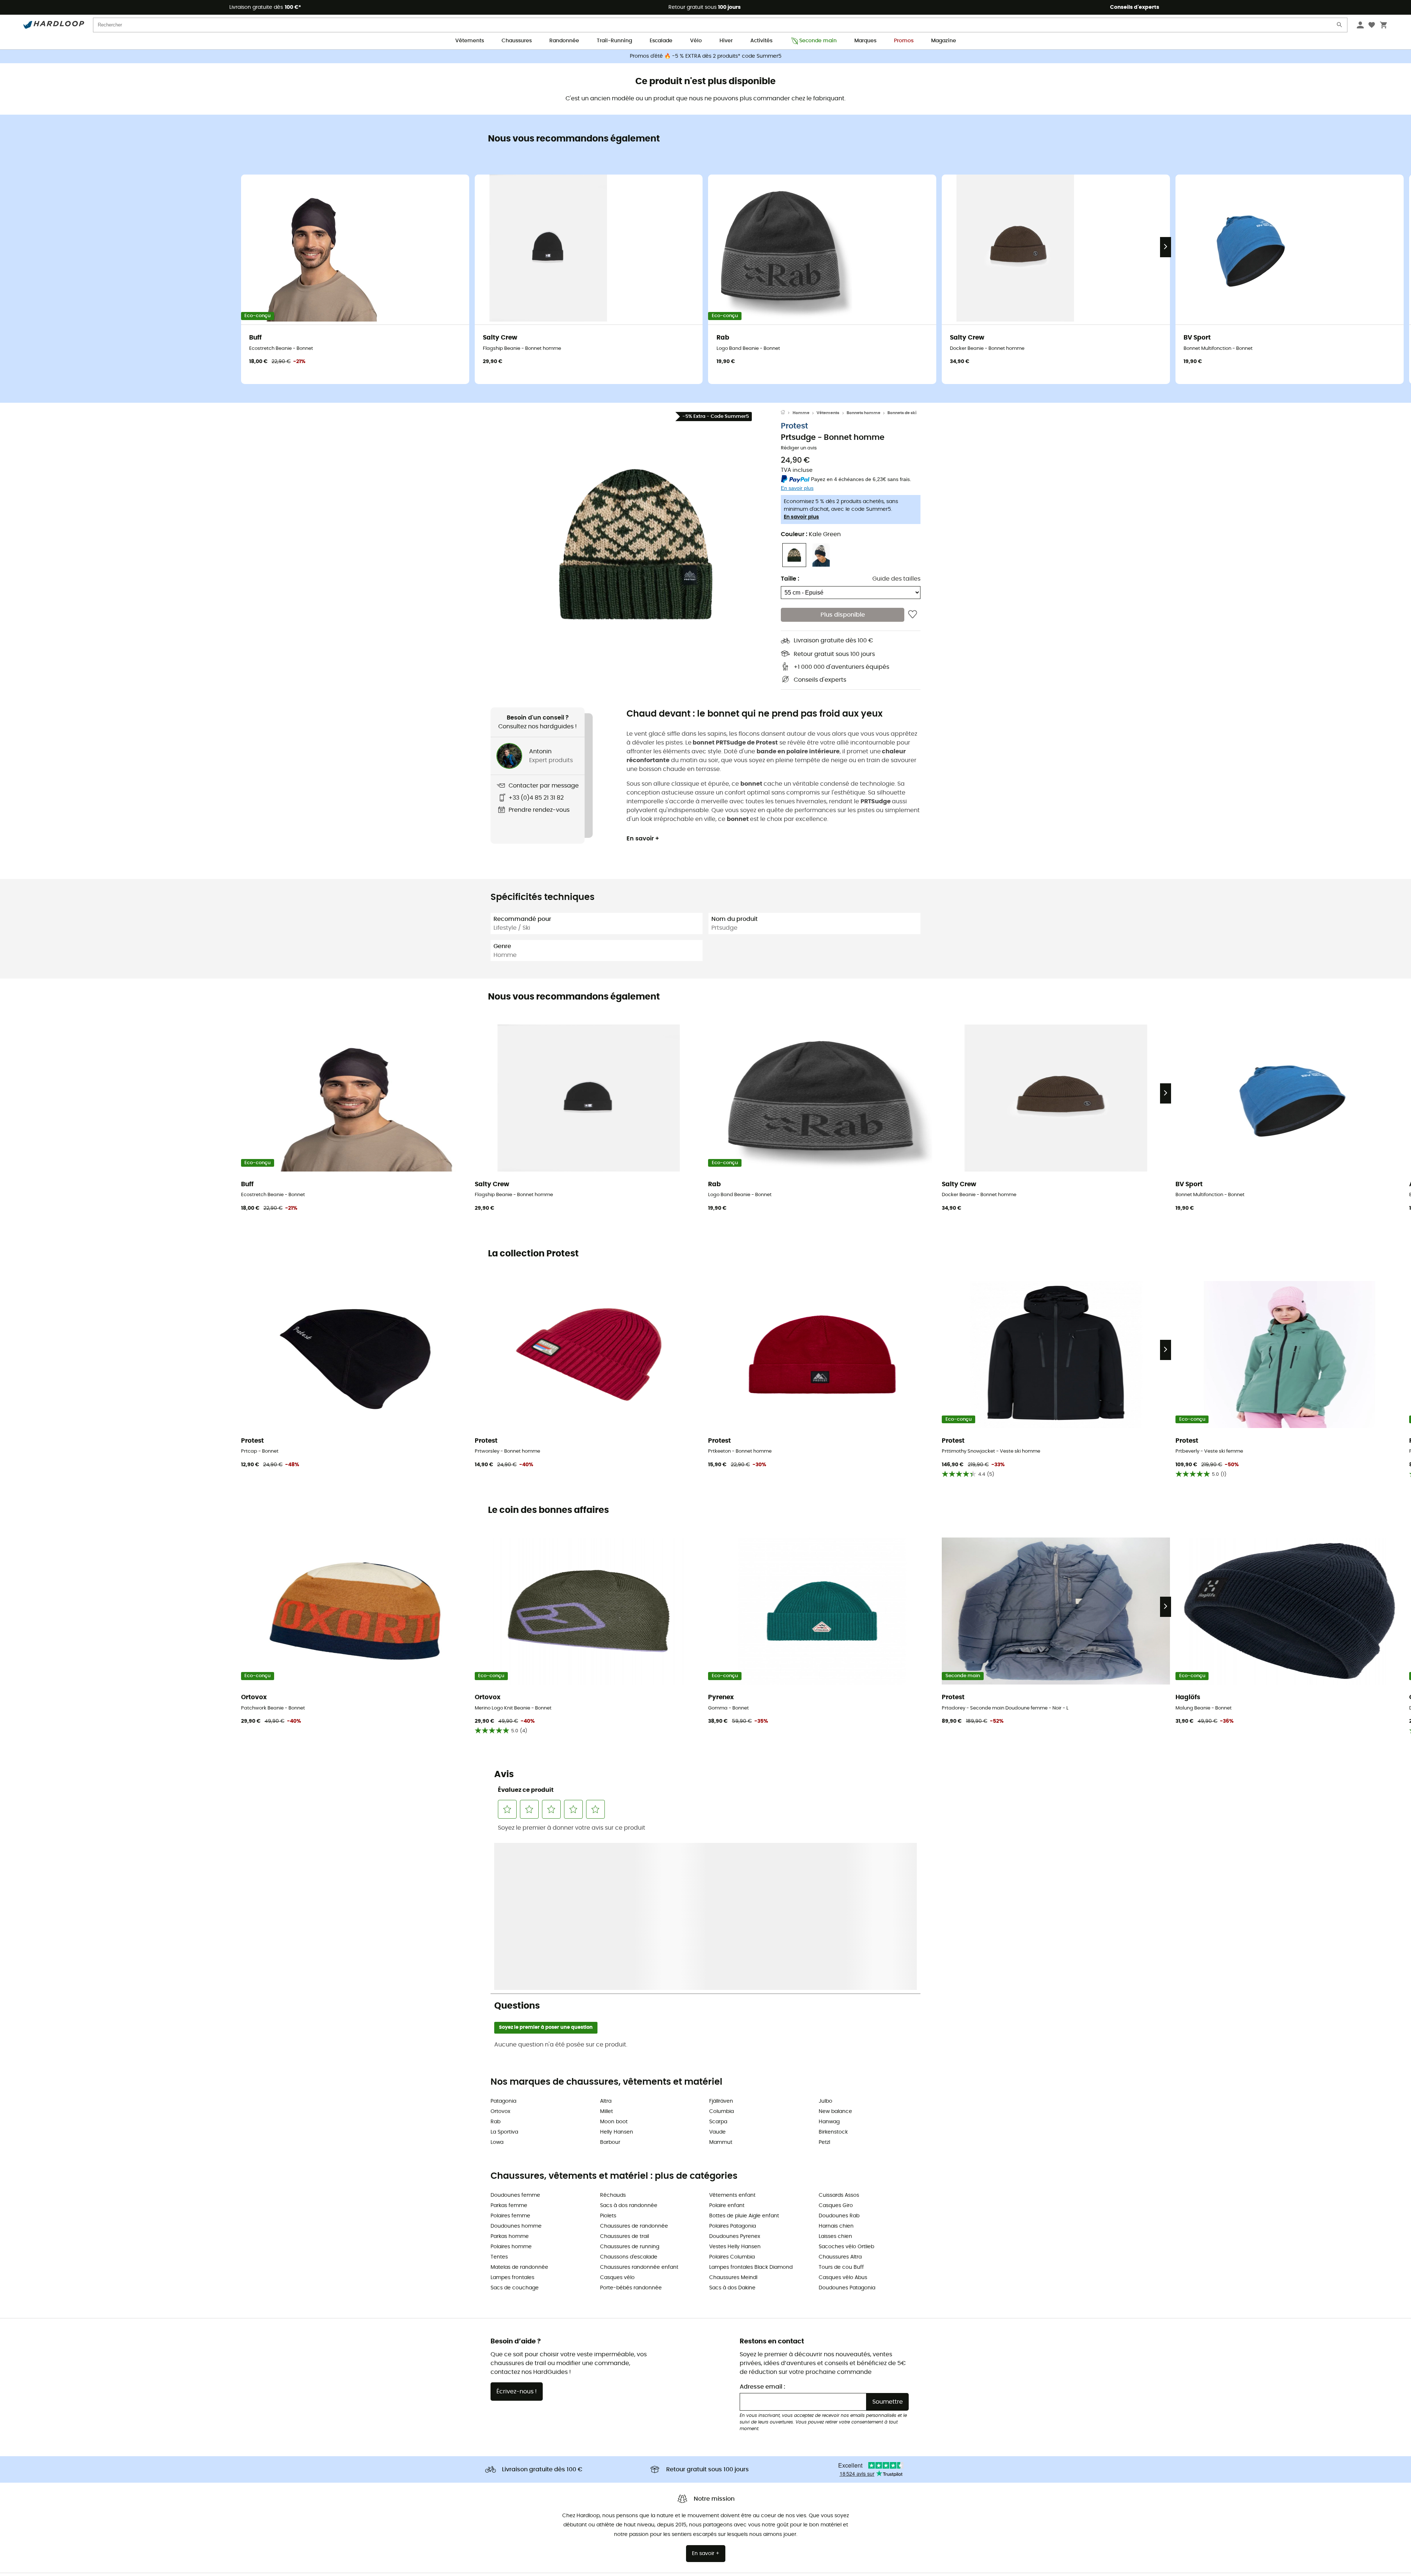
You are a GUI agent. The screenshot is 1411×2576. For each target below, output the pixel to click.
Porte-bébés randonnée (631, 2130)
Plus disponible (843, 615)
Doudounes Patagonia (847, 2130)
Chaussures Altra (840, 2099)
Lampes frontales (512, 2119)
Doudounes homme (516, 2068)
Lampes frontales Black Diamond (751, 2109)
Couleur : (811, 534)
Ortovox (500, 1953)
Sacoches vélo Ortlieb (846, 2088)
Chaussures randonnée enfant (639, 2109)
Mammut (721, 1984)
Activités (761, 41)
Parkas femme (509, 2047)
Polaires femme (510, 2057)
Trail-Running (614, 41)
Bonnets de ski (902, 413)
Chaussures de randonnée (634, 2068)
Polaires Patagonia (733, 2068)
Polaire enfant (727, 2047)
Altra (606, 1943)
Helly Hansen (617, 1974)
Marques (865, 41)
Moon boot (614, 1963)
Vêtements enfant (732, 2037)
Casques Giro (836, 2047)
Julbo (825, 1943)
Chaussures (517, 41)
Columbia (721, 1953)
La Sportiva (504, 1974)
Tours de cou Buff (841, 2109)
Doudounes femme (515, 2037)
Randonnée (564, 41)
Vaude (717, 1974)
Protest (794, 426)
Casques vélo (617, 2119)
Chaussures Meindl (733, 2119)
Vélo (696, 41)
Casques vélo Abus (843, 2119)
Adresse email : (762, 2228)
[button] (636, 544)
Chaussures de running (630, 2088)
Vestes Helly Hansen (735, 2088)
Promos (904, 41)
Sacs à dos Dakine (732, 2130)
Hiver (726, 41)
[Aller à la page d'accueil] (787, 413)
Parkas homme (510, 2078)
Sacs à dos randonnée (629, 2047)
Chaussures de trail (624, 2078)
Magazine (944, 41)
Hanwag (829, 1963)
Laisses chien (835, 2078)
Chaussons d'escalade (629, 2099)
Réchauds (613, 2037)
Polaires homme (511, 2088)
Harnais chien (836, 2068)
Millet (606, 1953)
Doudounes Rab (839, 2057)
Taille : (790, 579)
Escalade (661, 41)
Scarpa (718, 1963)
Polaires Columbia (732, 2099)
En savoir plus (801, 517)
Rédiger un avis (799, 448)
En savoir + (643, 839)
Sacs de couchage (515, 2130)
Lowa (497, 1984)
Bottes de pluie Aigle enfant (744, 2057)
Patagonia (503, 1943)
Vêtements (470, 41)
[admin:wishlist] (913, 615)
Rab (496, 1963)
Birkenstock (833, 1974)
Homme (801, 413)
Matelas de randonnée (519, 2109)
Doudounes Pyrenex (735, 2078)
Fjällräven (721, 1943)
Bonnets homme (864, 413)
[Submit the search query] (1340, 26)
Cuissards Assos (839, 2037)
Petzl (824, 1984)
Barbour (610, 1984)
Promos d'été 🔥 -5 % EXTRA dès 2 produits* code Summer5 (706, 56)
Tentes (499, 2099)
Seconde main (818, 41)
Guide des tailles (896, 579)
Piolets (608, 2057)
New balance (835, 1953)
